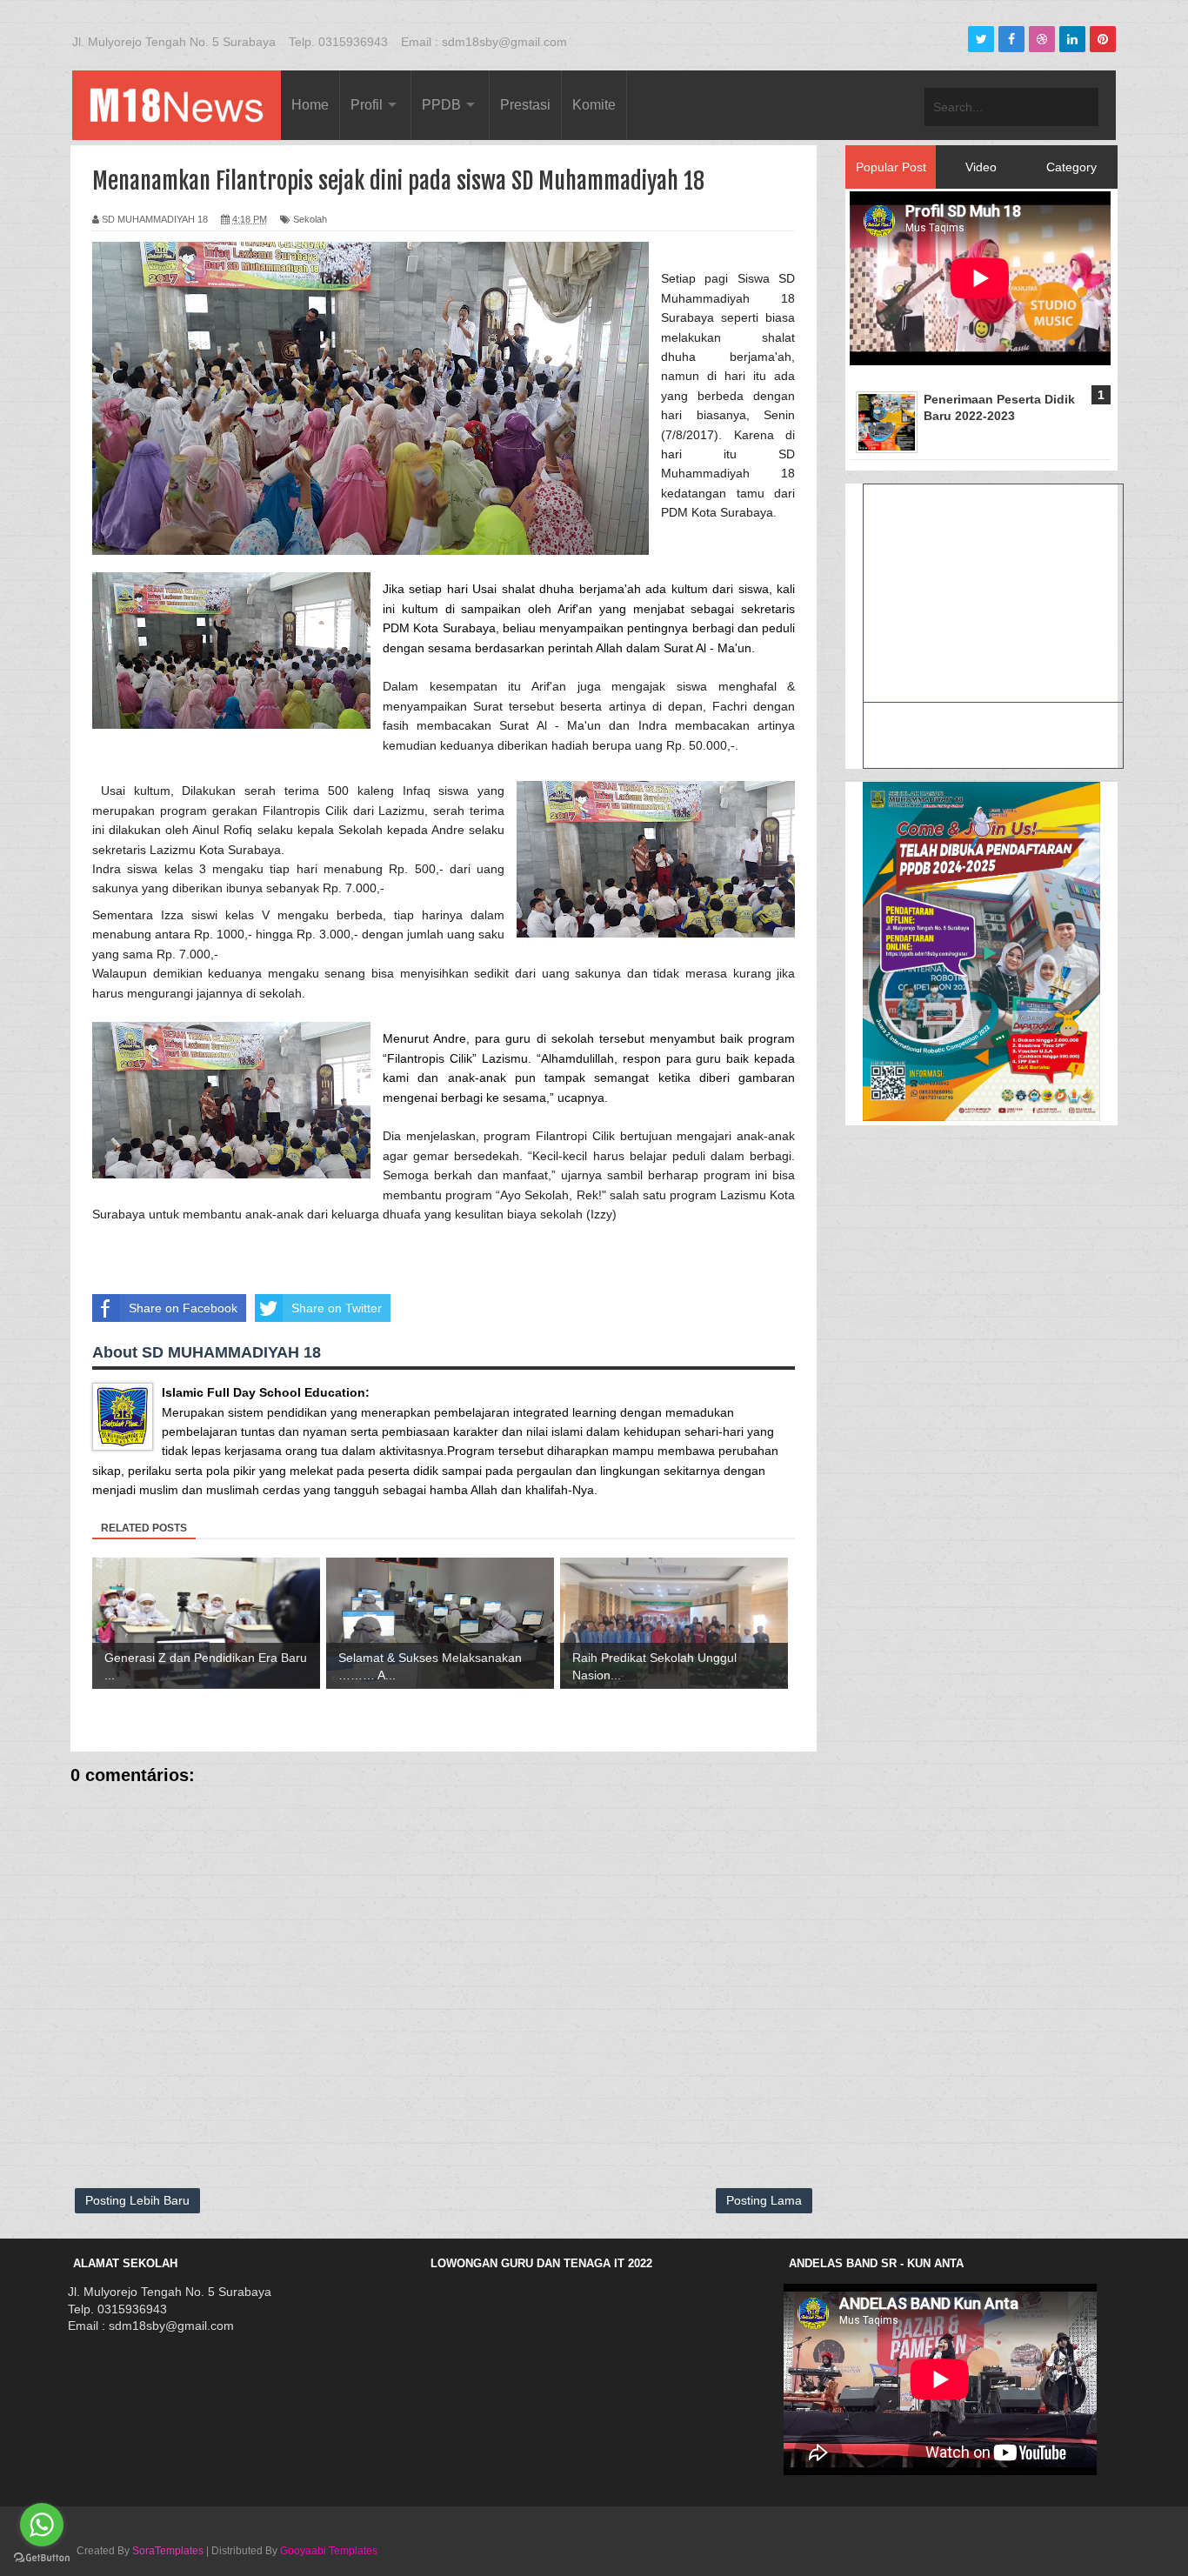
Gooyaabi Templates (329, 2551)
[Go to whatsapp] (42, 2525)
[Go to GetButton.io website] (42, 2558)
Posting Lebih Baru (137, 2200)
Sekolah (310, 219)
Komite (594, 105)
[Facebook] (1011, 39)
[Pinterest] (1103, 39)
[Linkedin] (1072, 39)
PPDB (441, 105)
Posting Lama (764, 2200)
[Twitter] (981, 39)
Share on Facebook (183, 1308)
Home (310, 105)
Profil (367, 105)
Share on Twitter (337, 1308)
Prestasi (525, 105)
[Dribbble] (1042, 39)
